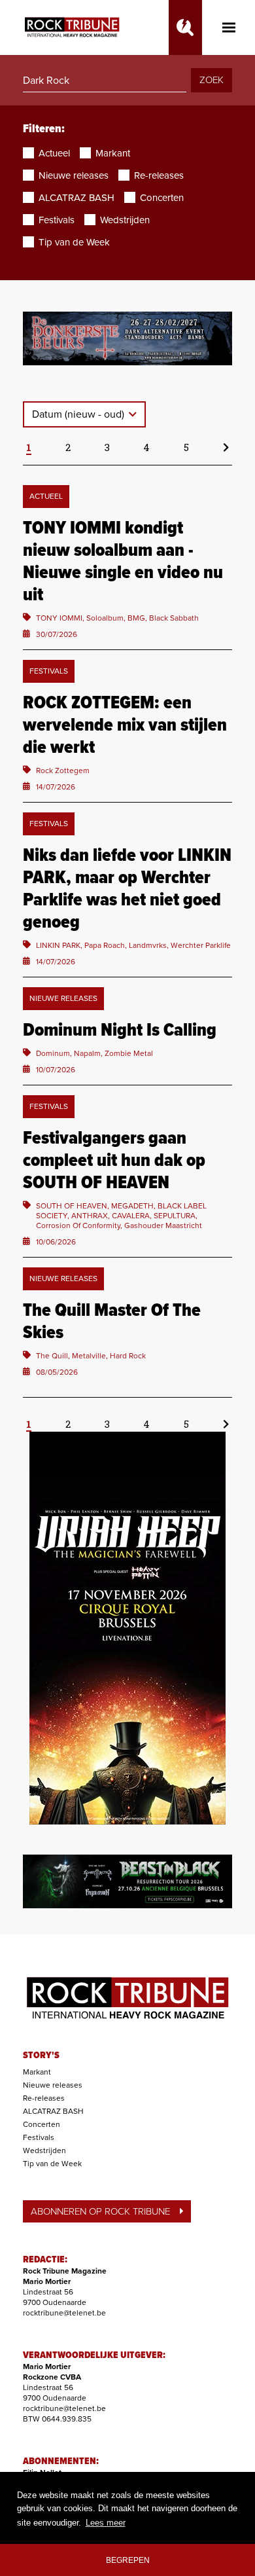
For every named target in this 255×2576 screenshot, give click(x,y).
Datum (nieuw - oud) (79, 414)
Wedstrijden (44, 2150)
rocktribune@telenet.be (64, 2313)
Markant (37, 2072)
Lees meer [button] (106, 2523)
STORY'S (41, 2056)
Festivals (39, 2137)
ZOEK (212, 80)
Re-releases (44, 2098)
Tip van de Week (52, 2164)
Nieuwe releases (53, 2085)
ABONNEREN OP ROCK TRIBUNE (100, 2211)
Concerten (42, 2124)
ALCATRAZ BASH (53, 2111)
